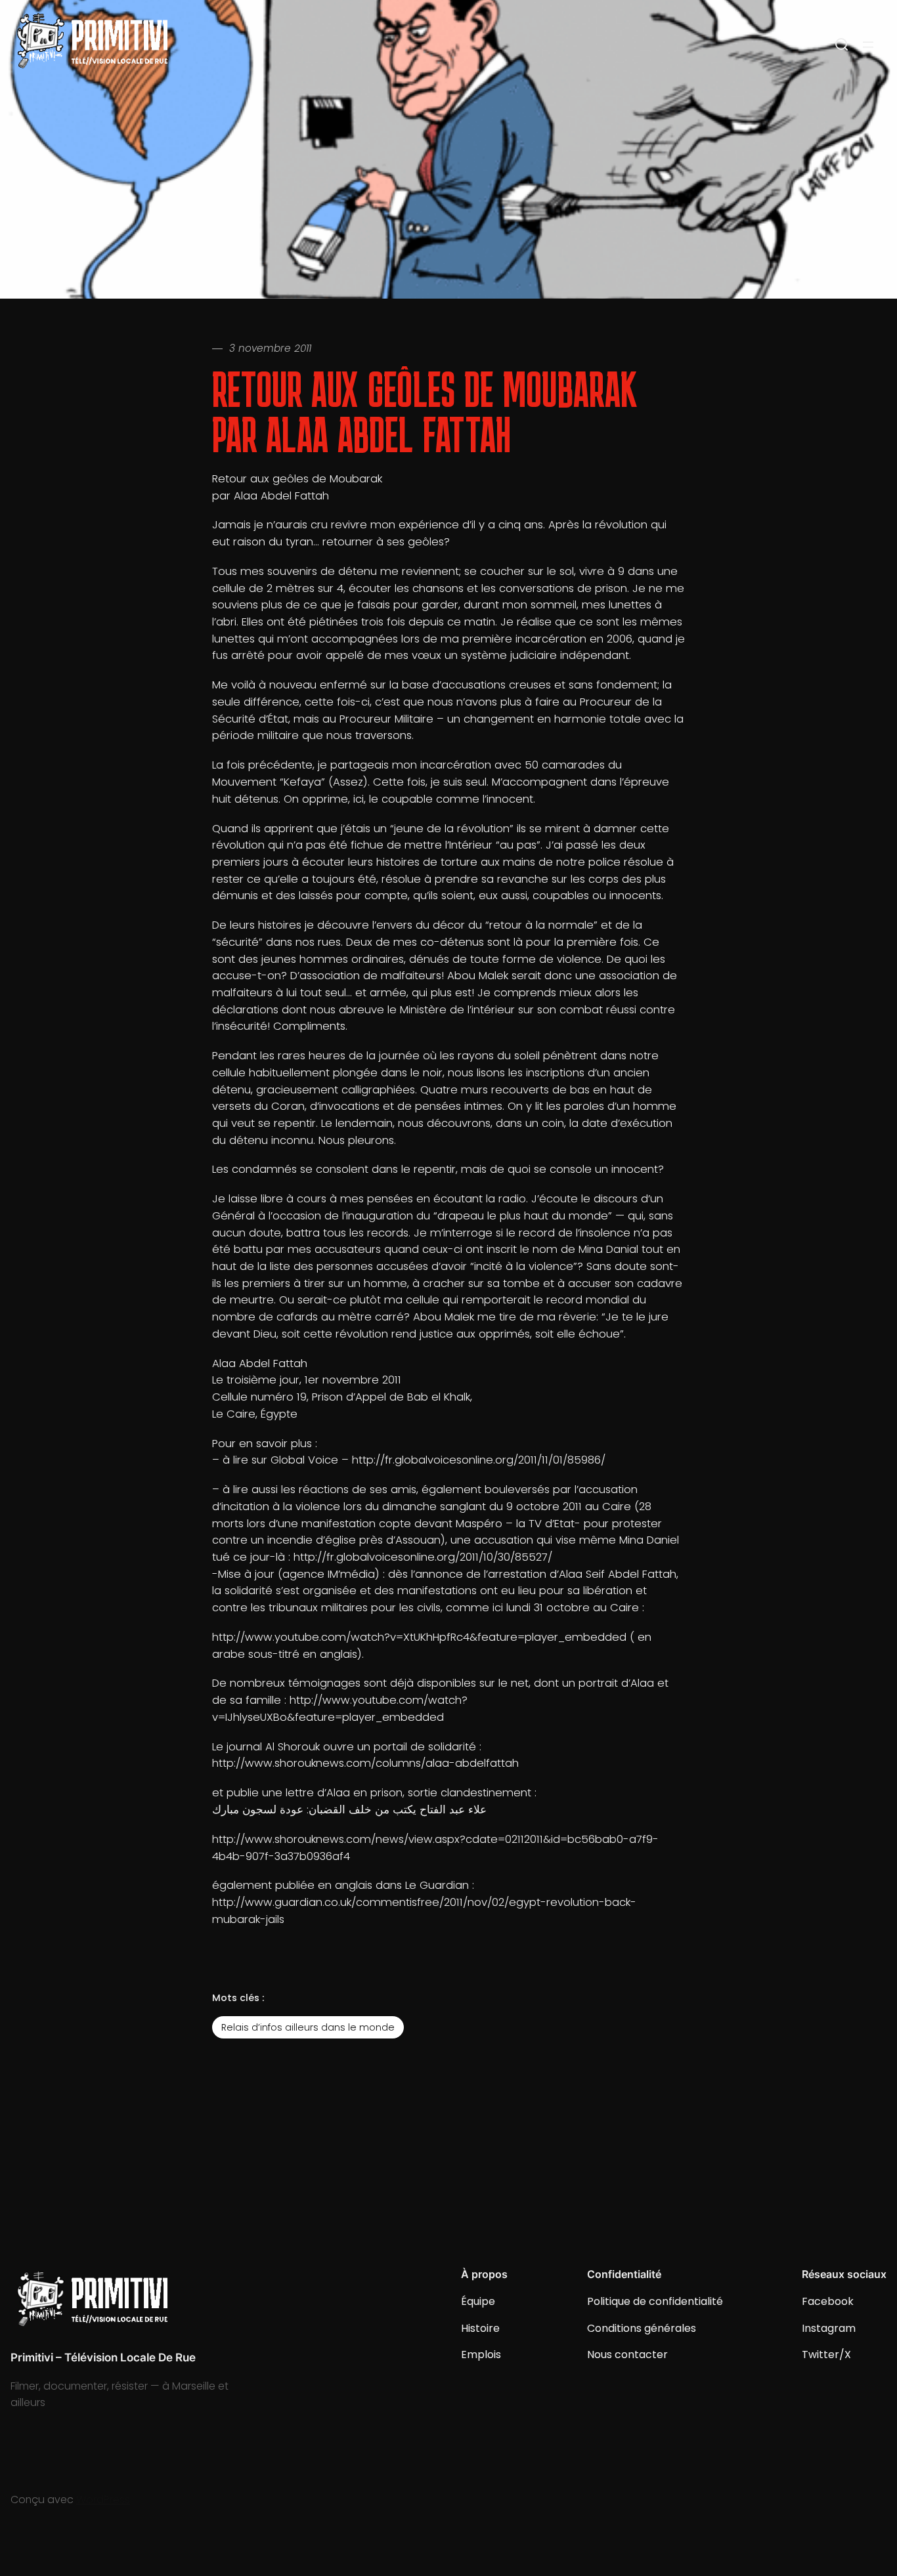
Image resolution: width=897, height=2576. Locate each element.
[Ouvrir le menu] (868, 45)
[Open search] (842, 45)
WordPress (103, 2500)
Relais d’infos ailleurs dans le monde (308, 2027)
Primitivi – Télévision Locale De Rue (103, 2357)
